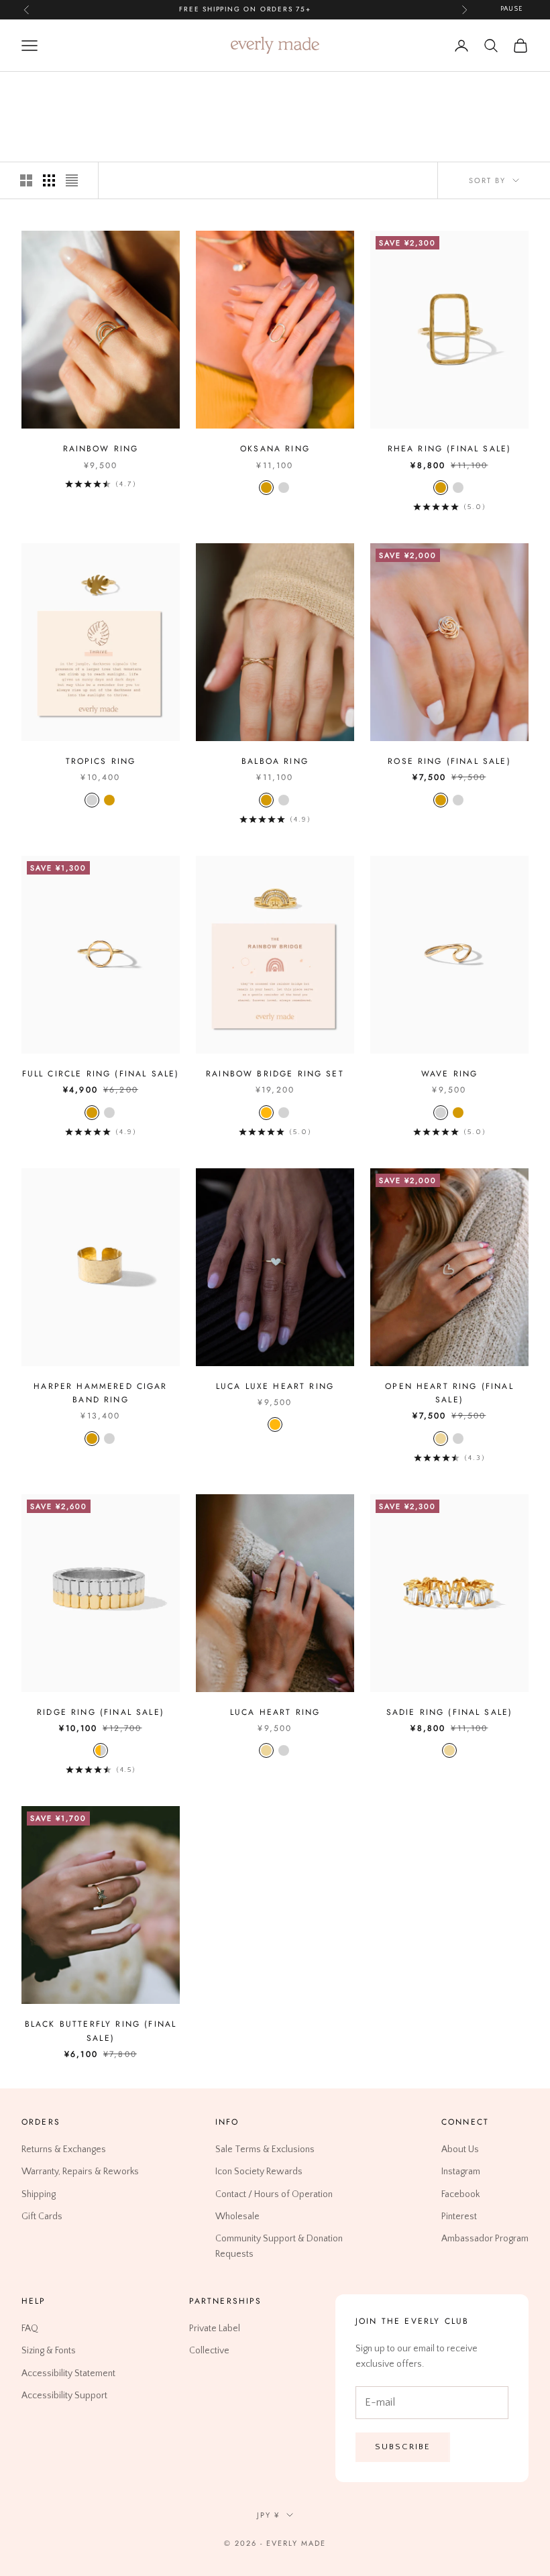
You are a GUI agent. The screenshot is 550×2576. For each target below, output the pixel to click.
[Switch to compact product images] (72, 180)
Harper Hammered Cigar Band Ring (100, 1393)
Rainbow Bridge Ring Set (275, 1074)
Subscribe (403, 2447)
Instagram (461, 2172)
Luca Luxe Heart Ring (275, 1386)
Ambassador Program (485, 2238)
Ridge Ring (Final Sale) (101, 1712)
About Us (460, 2149)
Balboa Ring (275, 761)
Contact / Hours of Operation (274, 2194)
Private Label (215, 2329)
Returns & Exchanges (64, 2149)
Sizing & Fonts (49, 2351)
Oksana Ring (275, 449)
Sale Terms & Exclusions (265, 2149)
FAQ (30, 2329)
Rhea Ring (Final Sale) (450, 449)
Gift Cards (42, 2216)
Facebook (460, 2194)
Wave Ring (449, 1074)
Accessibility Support (64, 2395)
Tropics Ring (101, 761)
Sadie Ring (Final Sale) (450, 1712)
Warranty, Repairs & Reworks (80, 2172)
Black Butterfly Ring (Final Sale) (101, 2031)
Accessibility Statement (68, 2373)
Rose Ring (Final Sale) (449, 761)
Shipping (39, 2194)
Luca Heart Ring (275, 1712)
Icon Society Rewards (259, 2172)
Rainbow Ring (101, 449)
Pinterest (459, 2216)
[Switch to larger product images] (26, 180)
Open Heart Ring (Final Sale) (449, 1393)
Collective (209, 2351)
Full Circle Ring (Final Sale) (101, 1074)
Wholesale (237, 2216)
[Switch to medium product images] (49, 180)
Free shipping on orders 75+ (245, 9)
